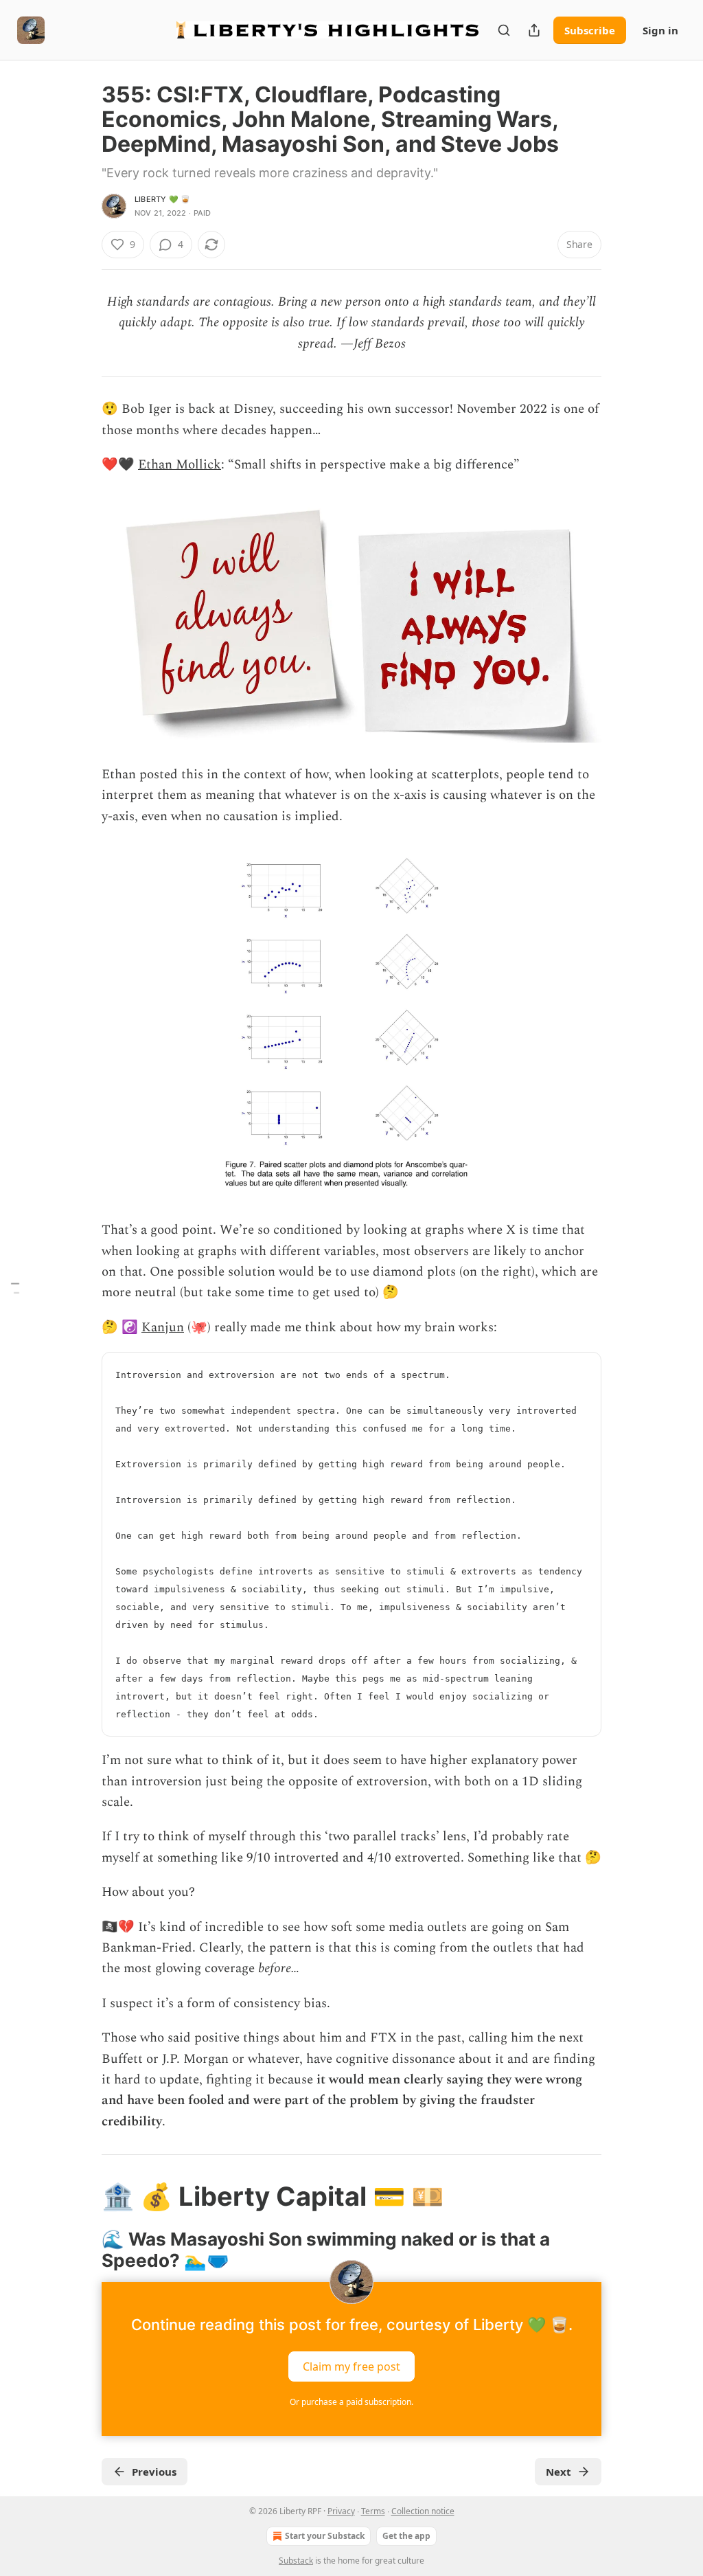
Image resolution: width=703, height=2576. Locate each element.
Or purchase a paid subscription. (351, 2402)
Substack (296, 2561)
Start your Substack (325, 2536)
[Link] (82, 2196)
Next (558, 2472)
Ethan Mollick (180, 465)
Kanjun (163, 1327)
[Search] (504, 30)
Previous (154, 2472)
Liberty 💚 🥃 (162, 199)
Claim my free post (351, 2366)
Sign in (660, 30)
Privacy (341, 2511)
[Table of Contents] (15, 1288)
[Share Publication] (534, 30)
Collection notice (423, 2511)
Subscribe (590, 30)
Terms (373, 2511)
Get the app (406, 2536)
